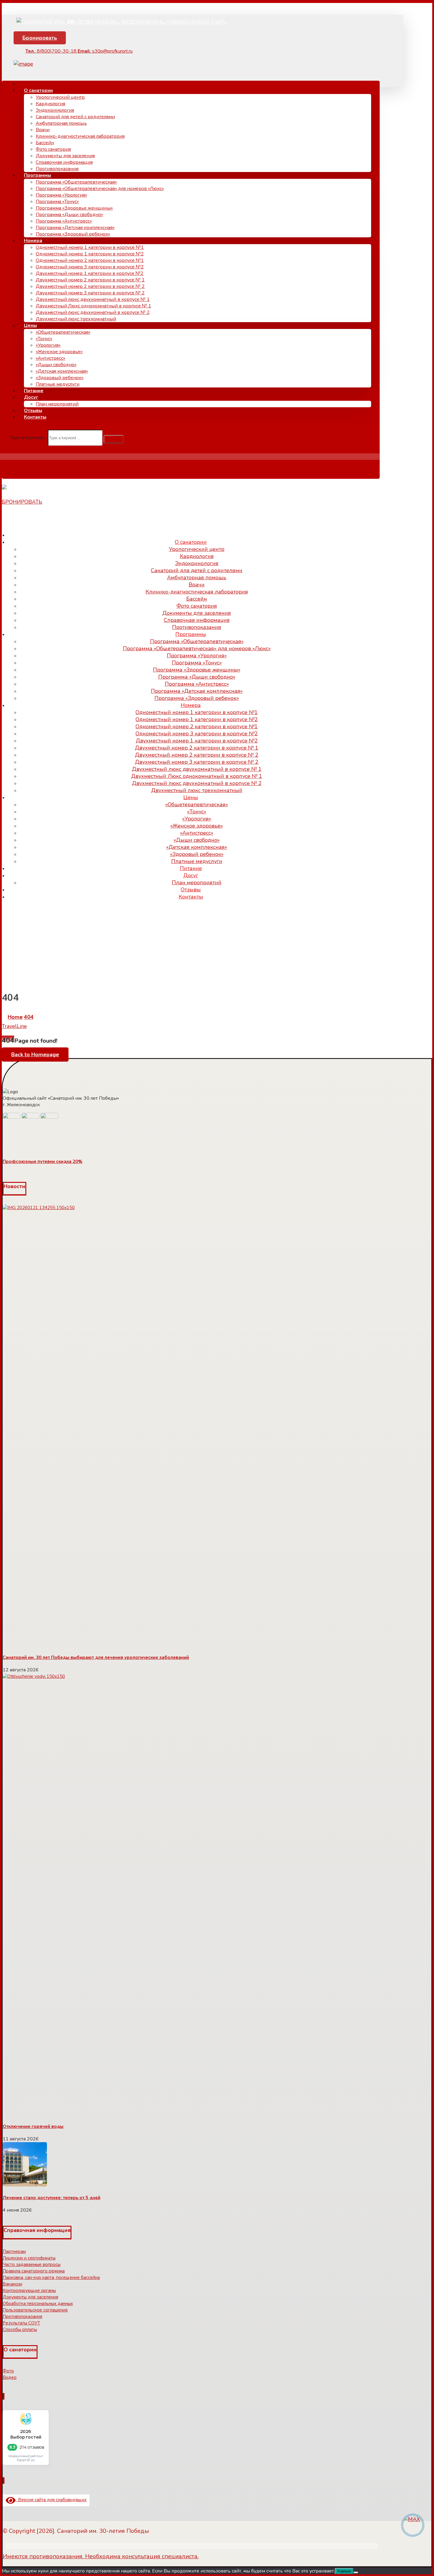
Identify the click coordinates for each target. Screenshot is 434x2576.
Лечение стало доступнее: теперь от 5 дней (52, 2198)
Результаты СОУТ (21, 2323)
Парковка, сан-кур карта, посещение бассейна (51, 2277)
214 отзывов (32, 2447)
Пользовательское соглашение (35, 2310)
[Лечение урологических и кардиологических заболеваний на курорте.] (121, 21)
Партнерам (14, 2251)
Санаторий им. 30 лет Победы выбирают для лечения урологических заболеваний (96, 1657)
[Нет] (356, 2572)
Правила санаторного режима (34, 2271)
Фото (8, 2371)
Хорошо (344, 2571)
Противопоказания (22, 2317)
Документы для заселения (30, 2297)
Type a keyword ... (28, 438)
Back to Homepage (35, 1055)
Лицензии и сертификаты (29, 2258)
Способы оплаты (20, 2330)
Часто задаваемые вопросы (32, 2264)
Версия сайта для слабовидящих (51, 2500)
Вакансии (12, 2284)
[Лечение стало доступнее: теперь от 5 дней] (25, 2185)
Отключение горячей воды (33, 2126)
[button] (114, 439)
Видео (10, 2377)
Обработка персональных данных (38, 2304)
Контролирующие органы (29, 2291)
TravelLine (14, 1026)
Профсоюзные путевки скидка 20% (43, 1162)
